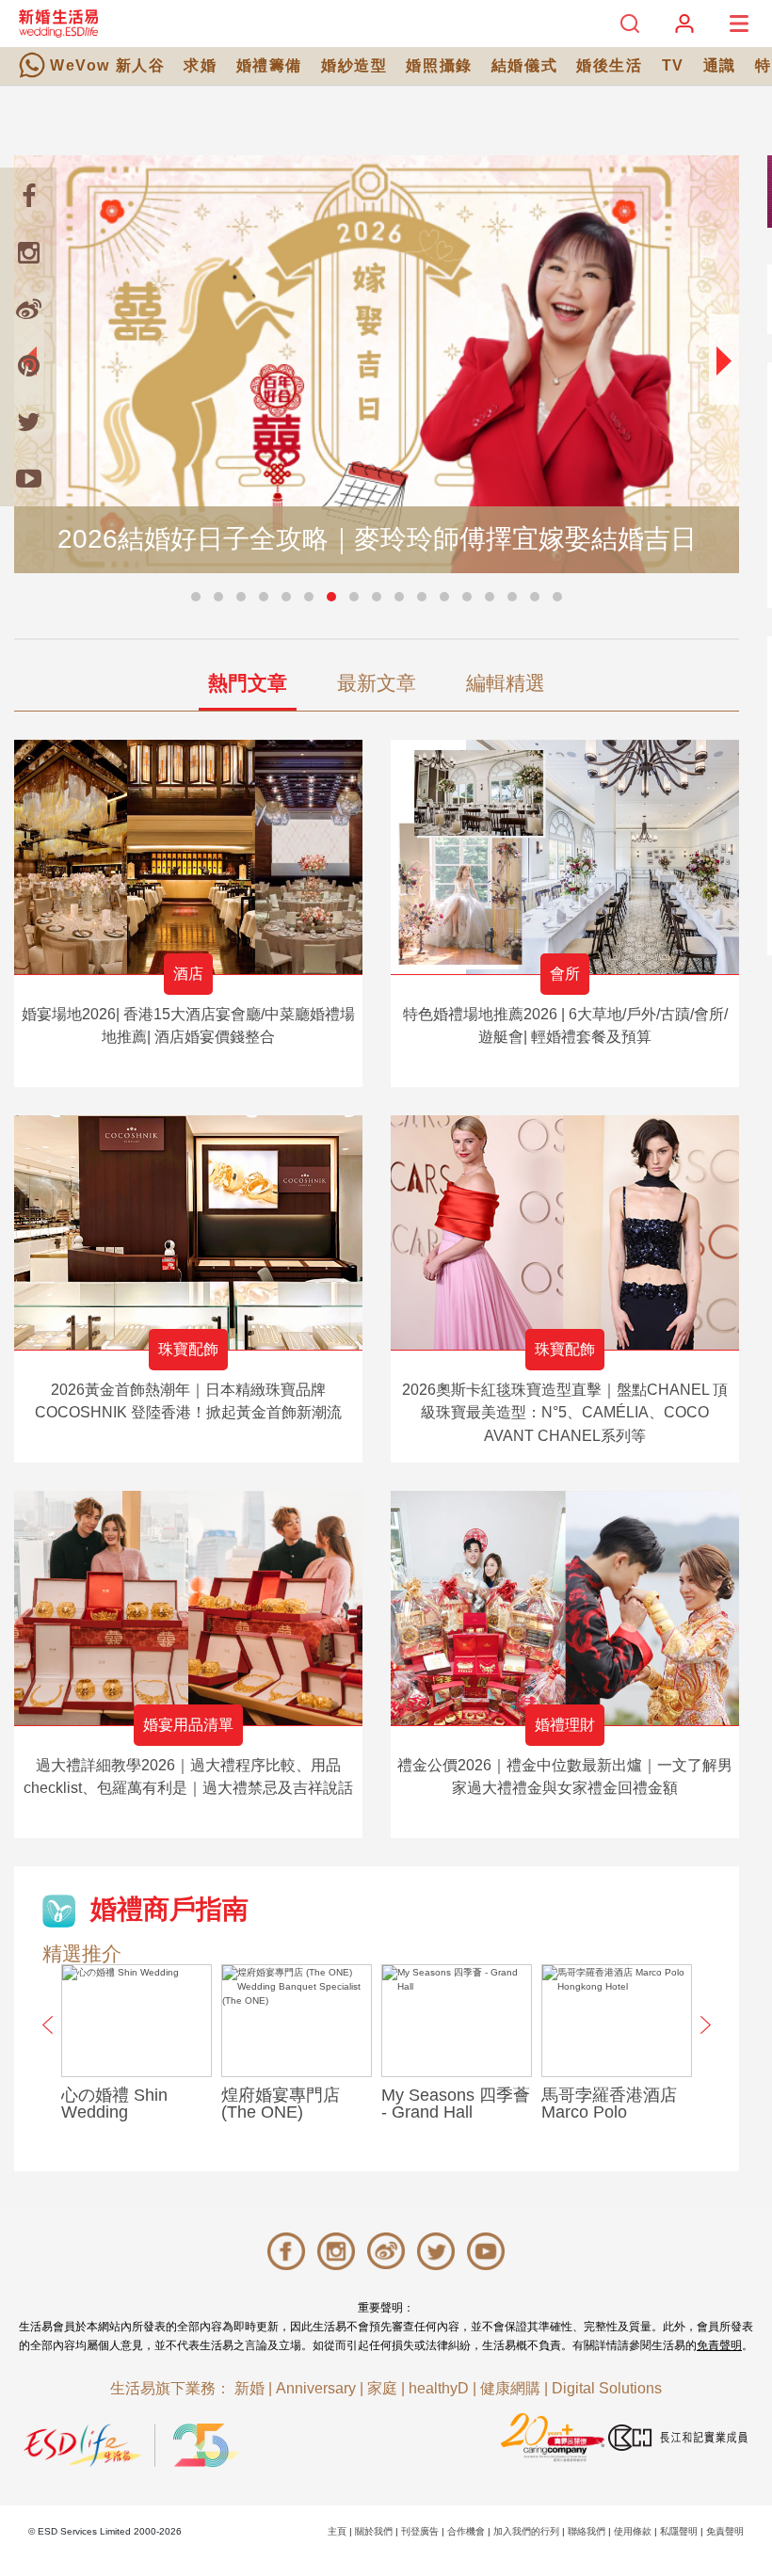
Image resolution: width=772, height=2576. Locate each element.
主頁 (337, 2531)
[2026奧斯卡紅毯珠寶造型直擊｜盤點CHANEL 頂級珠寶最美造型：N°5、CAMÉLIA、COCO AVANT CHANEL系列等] (565, 1232)
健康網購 (510, 2388)
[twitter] (28, 422)
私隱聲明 (679, 2531)
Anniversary (316, 2388)
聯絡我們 (587, 2531)
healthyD (439, 2388)
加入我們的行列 (526, 2531)
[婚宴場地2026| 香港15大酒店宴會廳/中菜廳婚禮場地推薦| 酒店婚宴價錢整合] (188, 857)
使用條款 (633, 2531)
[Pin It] (28, 365)
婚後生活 (609, 65)
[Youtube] (28, 478)
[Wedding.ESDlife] (58, 23)
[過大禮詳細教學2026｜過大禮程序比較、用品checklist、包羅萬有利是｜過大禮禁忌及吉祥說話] (188, 1608)
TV (673, 65)
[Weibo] (28, 309)
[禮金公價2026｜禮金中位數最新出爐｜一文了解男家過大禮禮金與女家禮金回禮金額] (565, 1608)
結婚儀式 (524, 65)
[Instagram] (28, 252)
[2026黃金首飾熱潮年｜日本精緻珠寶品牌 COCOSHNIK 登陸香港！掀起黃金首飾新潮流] (188, 1232)
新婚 (249, 2388)
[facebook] (28, 196)
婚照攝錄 (439, 65)
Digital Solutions (607, 2388)
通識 (720, 65)
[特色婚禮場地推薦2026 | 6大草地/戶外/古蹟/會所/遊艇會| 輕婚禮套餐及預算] (565, 857)
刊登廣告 (420, 2531)
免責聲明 (719, 2345)
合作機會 (466, 2531)
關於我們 (374, 2531)
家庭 (382, 2388)
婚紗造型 (354, 65)
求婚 (200, 65)
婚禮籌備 (269, 65)
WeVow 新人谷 (107, 65)
